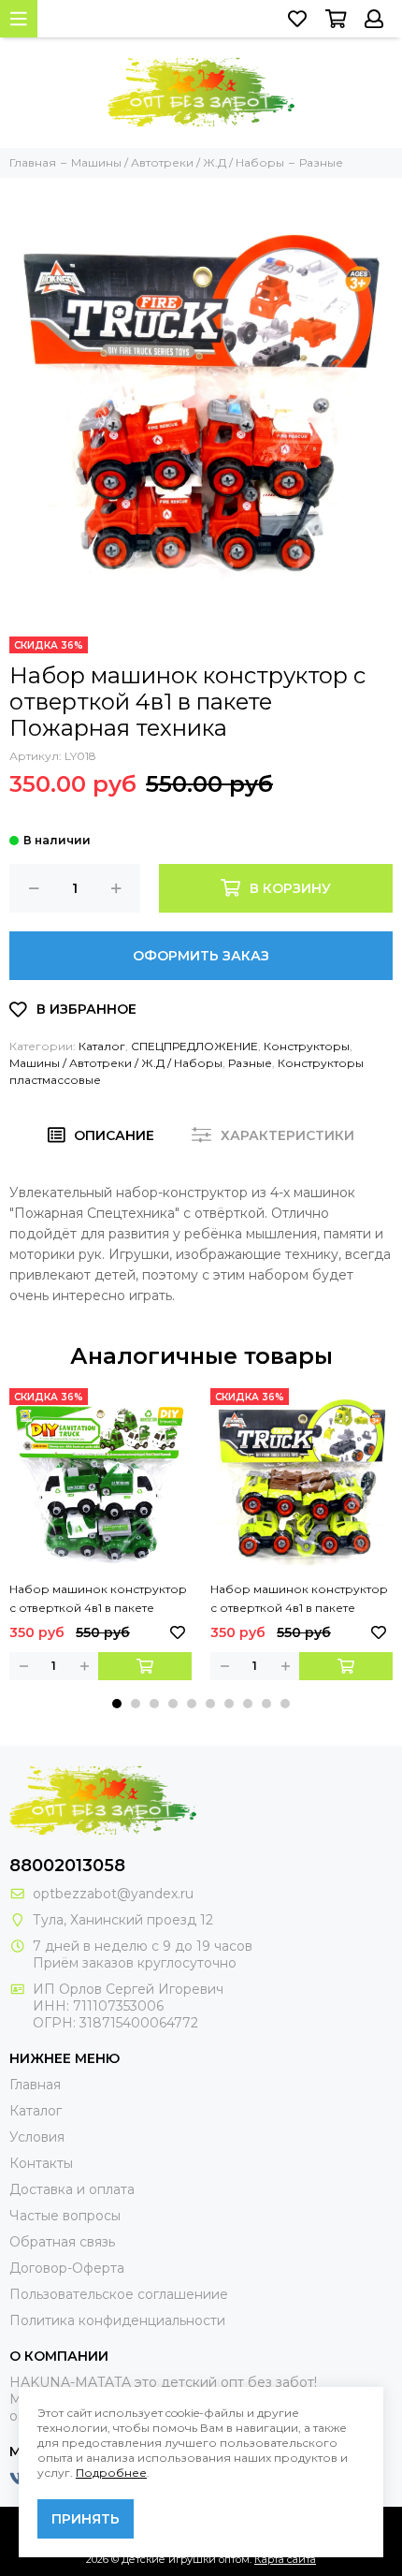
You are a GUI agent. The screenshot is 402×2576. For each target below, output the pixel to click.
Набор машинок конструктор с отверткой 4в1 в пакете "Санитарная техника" (98, 1600)
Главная (35, 2085)
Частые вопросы (65, 2216)
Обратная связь (62, 2242)
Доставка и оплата (72, 2189)
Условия (37, 2137)
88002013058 (67, 1866)
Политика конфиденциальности (117, 2320)
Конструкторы (307, 1046)
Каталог (102, 1046)
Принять (86, 2519)
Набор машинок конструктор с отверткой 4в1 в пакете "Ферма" (299, 1600)
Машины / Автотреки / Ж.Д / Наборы (116, 1063)
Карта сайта (285, 2559)
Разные (250, 1063)
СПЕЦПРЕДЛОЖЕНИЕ (194, 1046)
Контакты (41, 2163)
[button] (117, 1704)
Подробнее (111, 2473)
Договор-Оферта (67, 2268)
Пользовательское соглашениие (119, 2294)
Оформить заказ (201, 956)
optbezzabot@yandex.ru (113, 1894)
